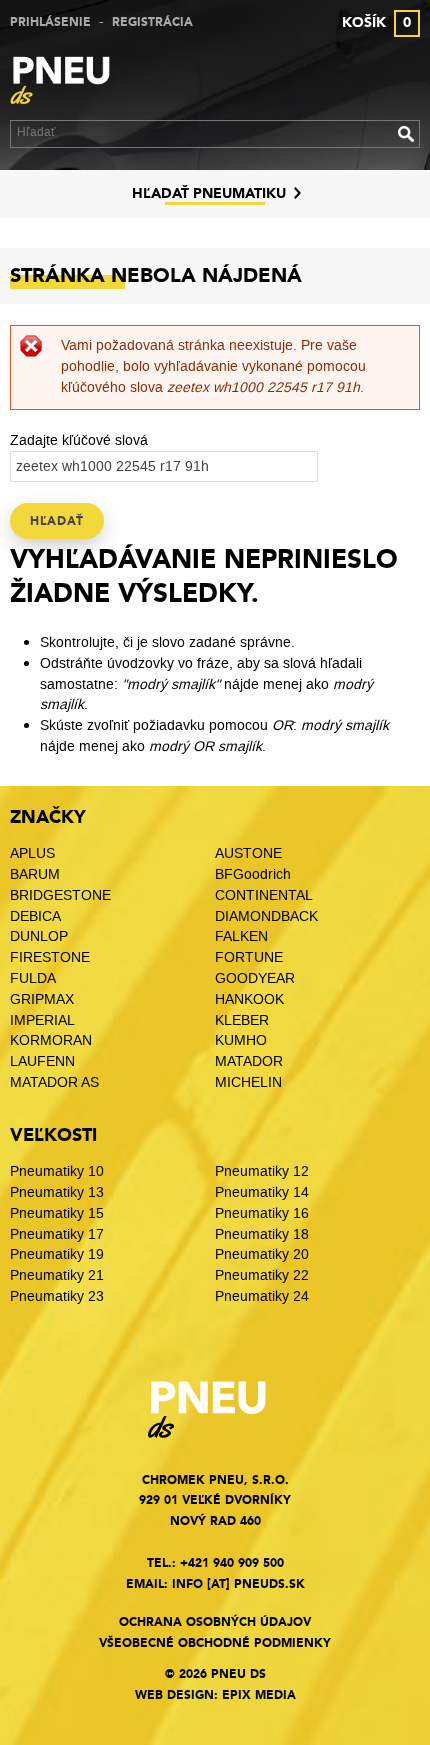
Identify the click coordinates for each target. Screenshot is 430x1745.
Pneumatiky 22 (262, 1275)
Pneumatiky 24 (262, 1296)
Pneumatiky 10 (57, 1171)
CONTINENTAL (264, 895)
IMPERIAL (44, 1020)
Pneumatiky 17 (57, 1234)
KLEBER (242, 1020)
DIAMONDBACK (266, 916)
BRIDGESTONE (60, 895)
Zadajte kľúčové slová (79, 440)
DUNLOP (39, 936)
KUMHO (241, 1040)
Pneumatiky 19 (57, 1254)
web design (174, 1695)
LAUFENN (42, 1061)
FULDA (33, 978)
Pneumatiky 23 (57, 1296)
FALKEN (241, 936)
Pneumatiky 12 (262, 1171)
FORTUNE (249, 957)
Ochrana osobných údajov (215, 1622)
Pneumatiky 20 (262, 1254)
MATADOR (249, 1061)
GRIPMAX (42, 999)
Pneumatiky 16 (262, 1213)
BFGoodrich (253, 874)
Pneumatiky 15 (57, 1213)
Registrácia (152, 22)
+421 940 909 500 (232, 1563)
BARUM (35, 874)
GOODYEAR (255, 978)
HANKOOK (249, 999)
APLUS (32, 853)
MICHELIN (248, 1082)
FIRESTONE (50, 957)
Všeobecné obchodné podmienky (215, 1643)
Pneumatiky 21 (57, 1275)
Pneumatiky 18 (262, 1234)
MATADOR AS (54, 1082)
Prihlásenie (50, 22)
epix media (259, 1695)
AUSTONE (248, 853)
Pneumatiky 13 (57, 1192)
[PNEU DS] (70, 83)
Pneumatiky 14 (262, 1192)
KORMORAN (51, 1040)
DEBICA (35, 916)
